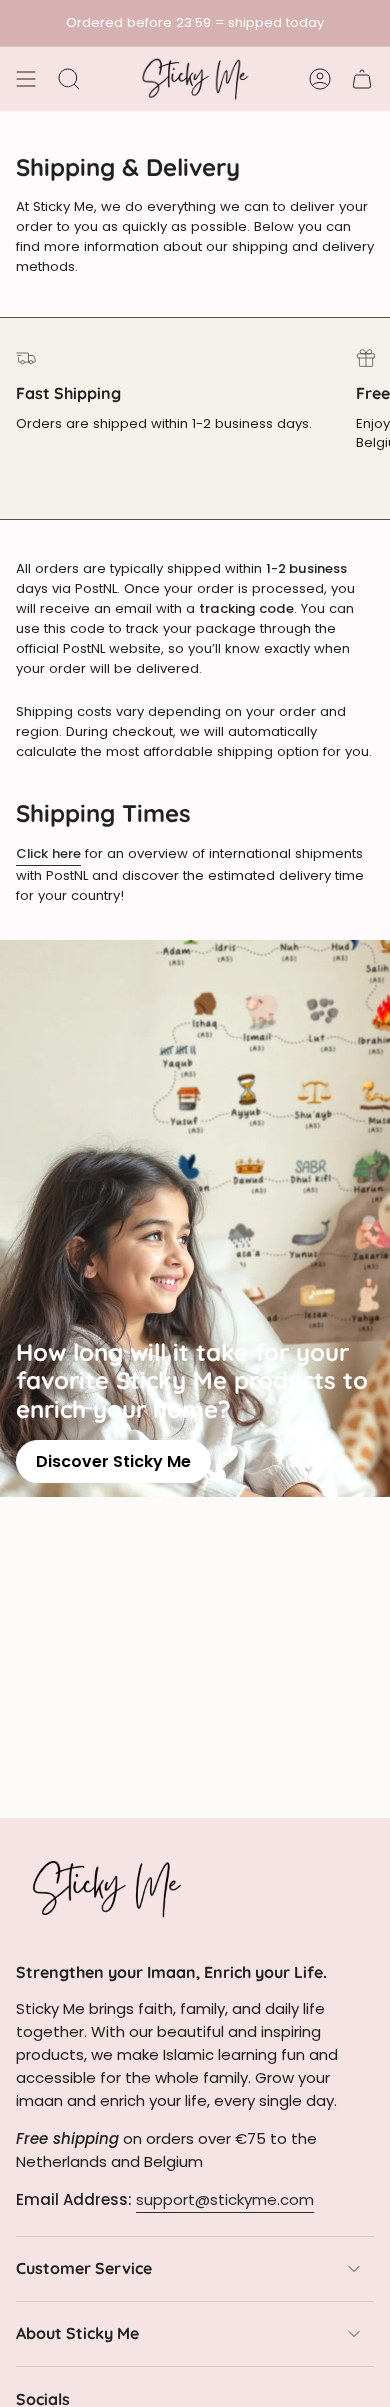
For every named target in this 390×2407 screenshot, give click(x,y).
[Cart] (362, 79)
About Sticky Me (77, 2333)
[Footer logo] (106, 1888)
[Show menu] (26, 79)
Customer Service (84, 2268)
